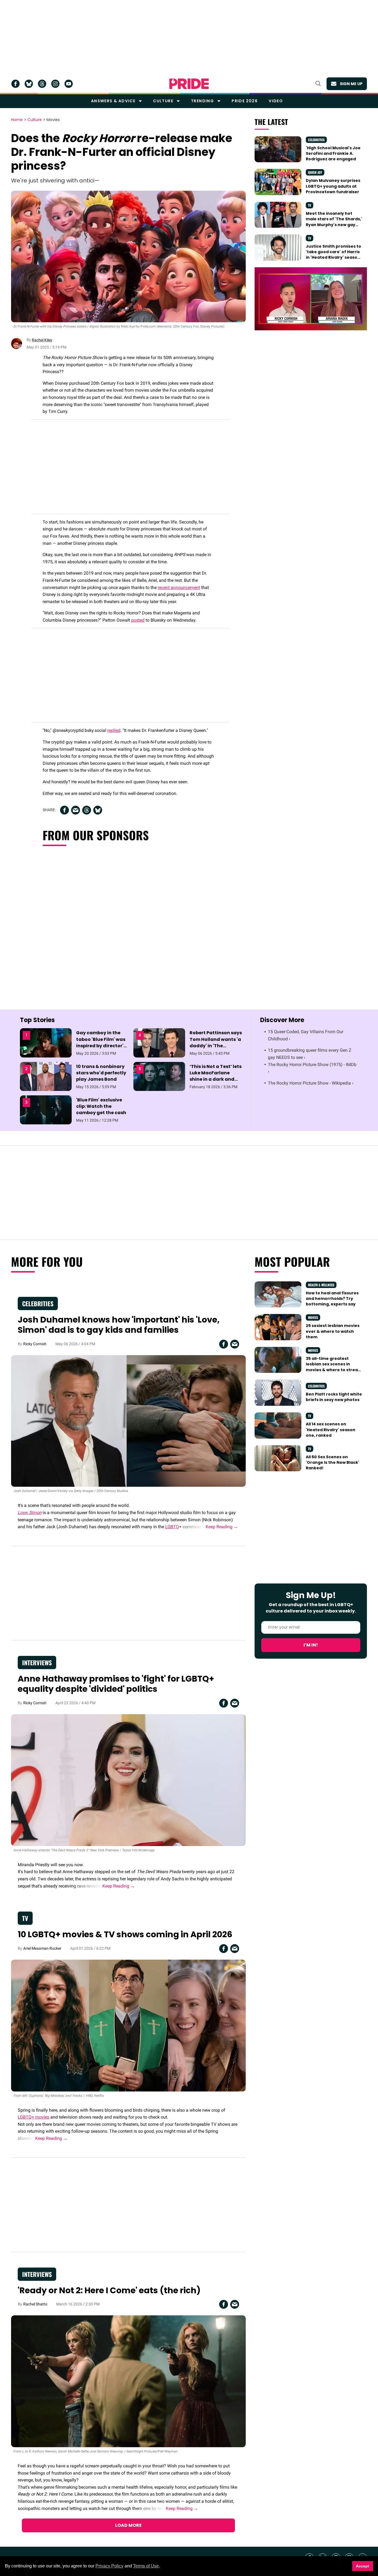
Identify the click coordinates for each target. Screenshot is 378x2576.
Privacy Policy (109, 2566)
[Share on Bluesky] (98, 810)
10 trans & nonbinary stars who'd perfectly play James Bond (101, 1073)
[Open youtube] (69, 84)
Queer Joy (315, 172)
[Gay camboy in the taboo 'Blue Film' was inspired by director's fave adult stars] (46, 1043)
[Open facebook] (15, 84)
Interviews (37, 1663)
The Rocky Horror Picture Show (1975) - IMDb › (312, 1068)
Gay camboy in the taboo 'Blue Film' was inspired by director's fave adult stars (101, 1042)
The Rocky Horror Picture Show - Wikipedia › (311, 1083)
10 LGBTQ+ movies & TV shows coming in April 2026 (125, 1934)
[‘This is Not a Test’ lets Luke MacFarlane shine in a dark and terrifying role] (159, 1076)
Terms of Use (146, 2566)
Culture (163, 101)
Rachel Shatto (35, 2304)
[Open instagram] (55, 84)
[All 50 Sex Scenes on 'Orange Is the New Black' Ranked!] (278, 1458)
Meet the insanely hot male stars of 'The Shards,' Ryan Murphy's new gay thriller (334, 222)
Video (276, 101)
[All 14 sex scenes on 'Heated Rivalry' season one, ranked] (278, 1425)
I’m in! (311, 1645)
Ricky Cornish (35, 1344)
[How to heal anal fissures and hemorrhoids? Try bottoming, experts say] (278, 1294)
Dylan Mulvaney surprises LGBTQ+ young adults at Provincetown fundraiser (333, 186)
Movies (53, 120)
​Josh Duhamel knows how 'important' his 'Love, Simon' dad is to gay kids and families (119, 1325)
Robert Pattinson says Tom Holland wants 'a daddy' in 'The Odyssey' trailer (216, 1042)
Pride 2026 (245, 101)
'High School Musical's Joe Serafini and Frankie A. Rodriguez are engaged (333, 154)
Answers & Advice (113, 101)
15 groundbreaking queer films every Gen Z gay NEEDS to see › (310, 1054)
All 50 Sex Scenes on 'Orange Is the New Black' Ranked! (332, 1463)
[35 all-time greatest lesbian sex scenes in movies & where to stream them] (278, 1360)
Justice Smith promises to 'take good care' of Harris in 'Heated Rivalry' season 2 (333, 255)
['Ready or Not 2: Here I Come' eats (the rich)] (128, 2381)
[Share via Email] (76, 810)
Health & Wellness (321, 1285)
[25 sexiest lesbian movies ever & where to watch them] (278, 1327)
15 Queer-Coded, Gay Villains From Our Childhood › (306, 1035)
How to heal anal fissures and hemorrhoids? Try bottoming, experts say (332, 1299)
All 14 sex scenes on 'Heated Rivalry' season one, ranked (331, 1430)
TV (310, 205)
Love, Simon (30, 1513)
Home (17, 120)
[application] (311, 299)
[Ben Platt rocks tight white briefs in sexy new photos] (278, 1392)
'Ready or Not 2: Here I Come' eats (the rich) (109, 2290)
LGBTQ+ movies (33, 2117)
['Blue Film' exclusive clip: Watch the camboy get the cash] (46, 1109)
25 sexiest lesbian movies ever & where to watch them (333, 1331)
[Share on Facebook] (64, 810)
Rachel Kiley (42, 340)
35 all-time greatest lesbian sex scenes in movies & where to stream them (334, 1367)
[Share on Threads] (87, 810)
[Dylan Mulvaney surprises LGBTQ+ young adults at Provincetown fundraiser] (278, 182)
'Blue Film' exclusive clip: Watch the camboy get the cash (101, 1106)
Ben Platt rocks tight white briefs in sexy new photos (334, 1397)
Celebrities (316, 140)
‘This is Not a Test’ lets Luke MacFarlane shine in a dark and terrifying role (216, 1076)
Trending (202, 101)
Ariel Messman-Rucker (42, 1948)
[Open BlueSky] (29, 84)
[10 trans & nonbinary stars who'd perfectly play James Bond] (46, 1076)
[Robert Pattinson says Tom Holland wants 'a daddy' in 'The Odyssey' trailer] (159, 1043)
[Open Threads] (42, 84)
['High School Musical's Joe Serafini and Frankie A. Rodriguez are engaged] (278, 149)
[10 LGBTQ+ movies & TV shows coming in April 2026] (128, 2025)
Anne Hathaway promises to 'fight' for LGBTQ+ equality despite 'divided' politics (116, 1684)
